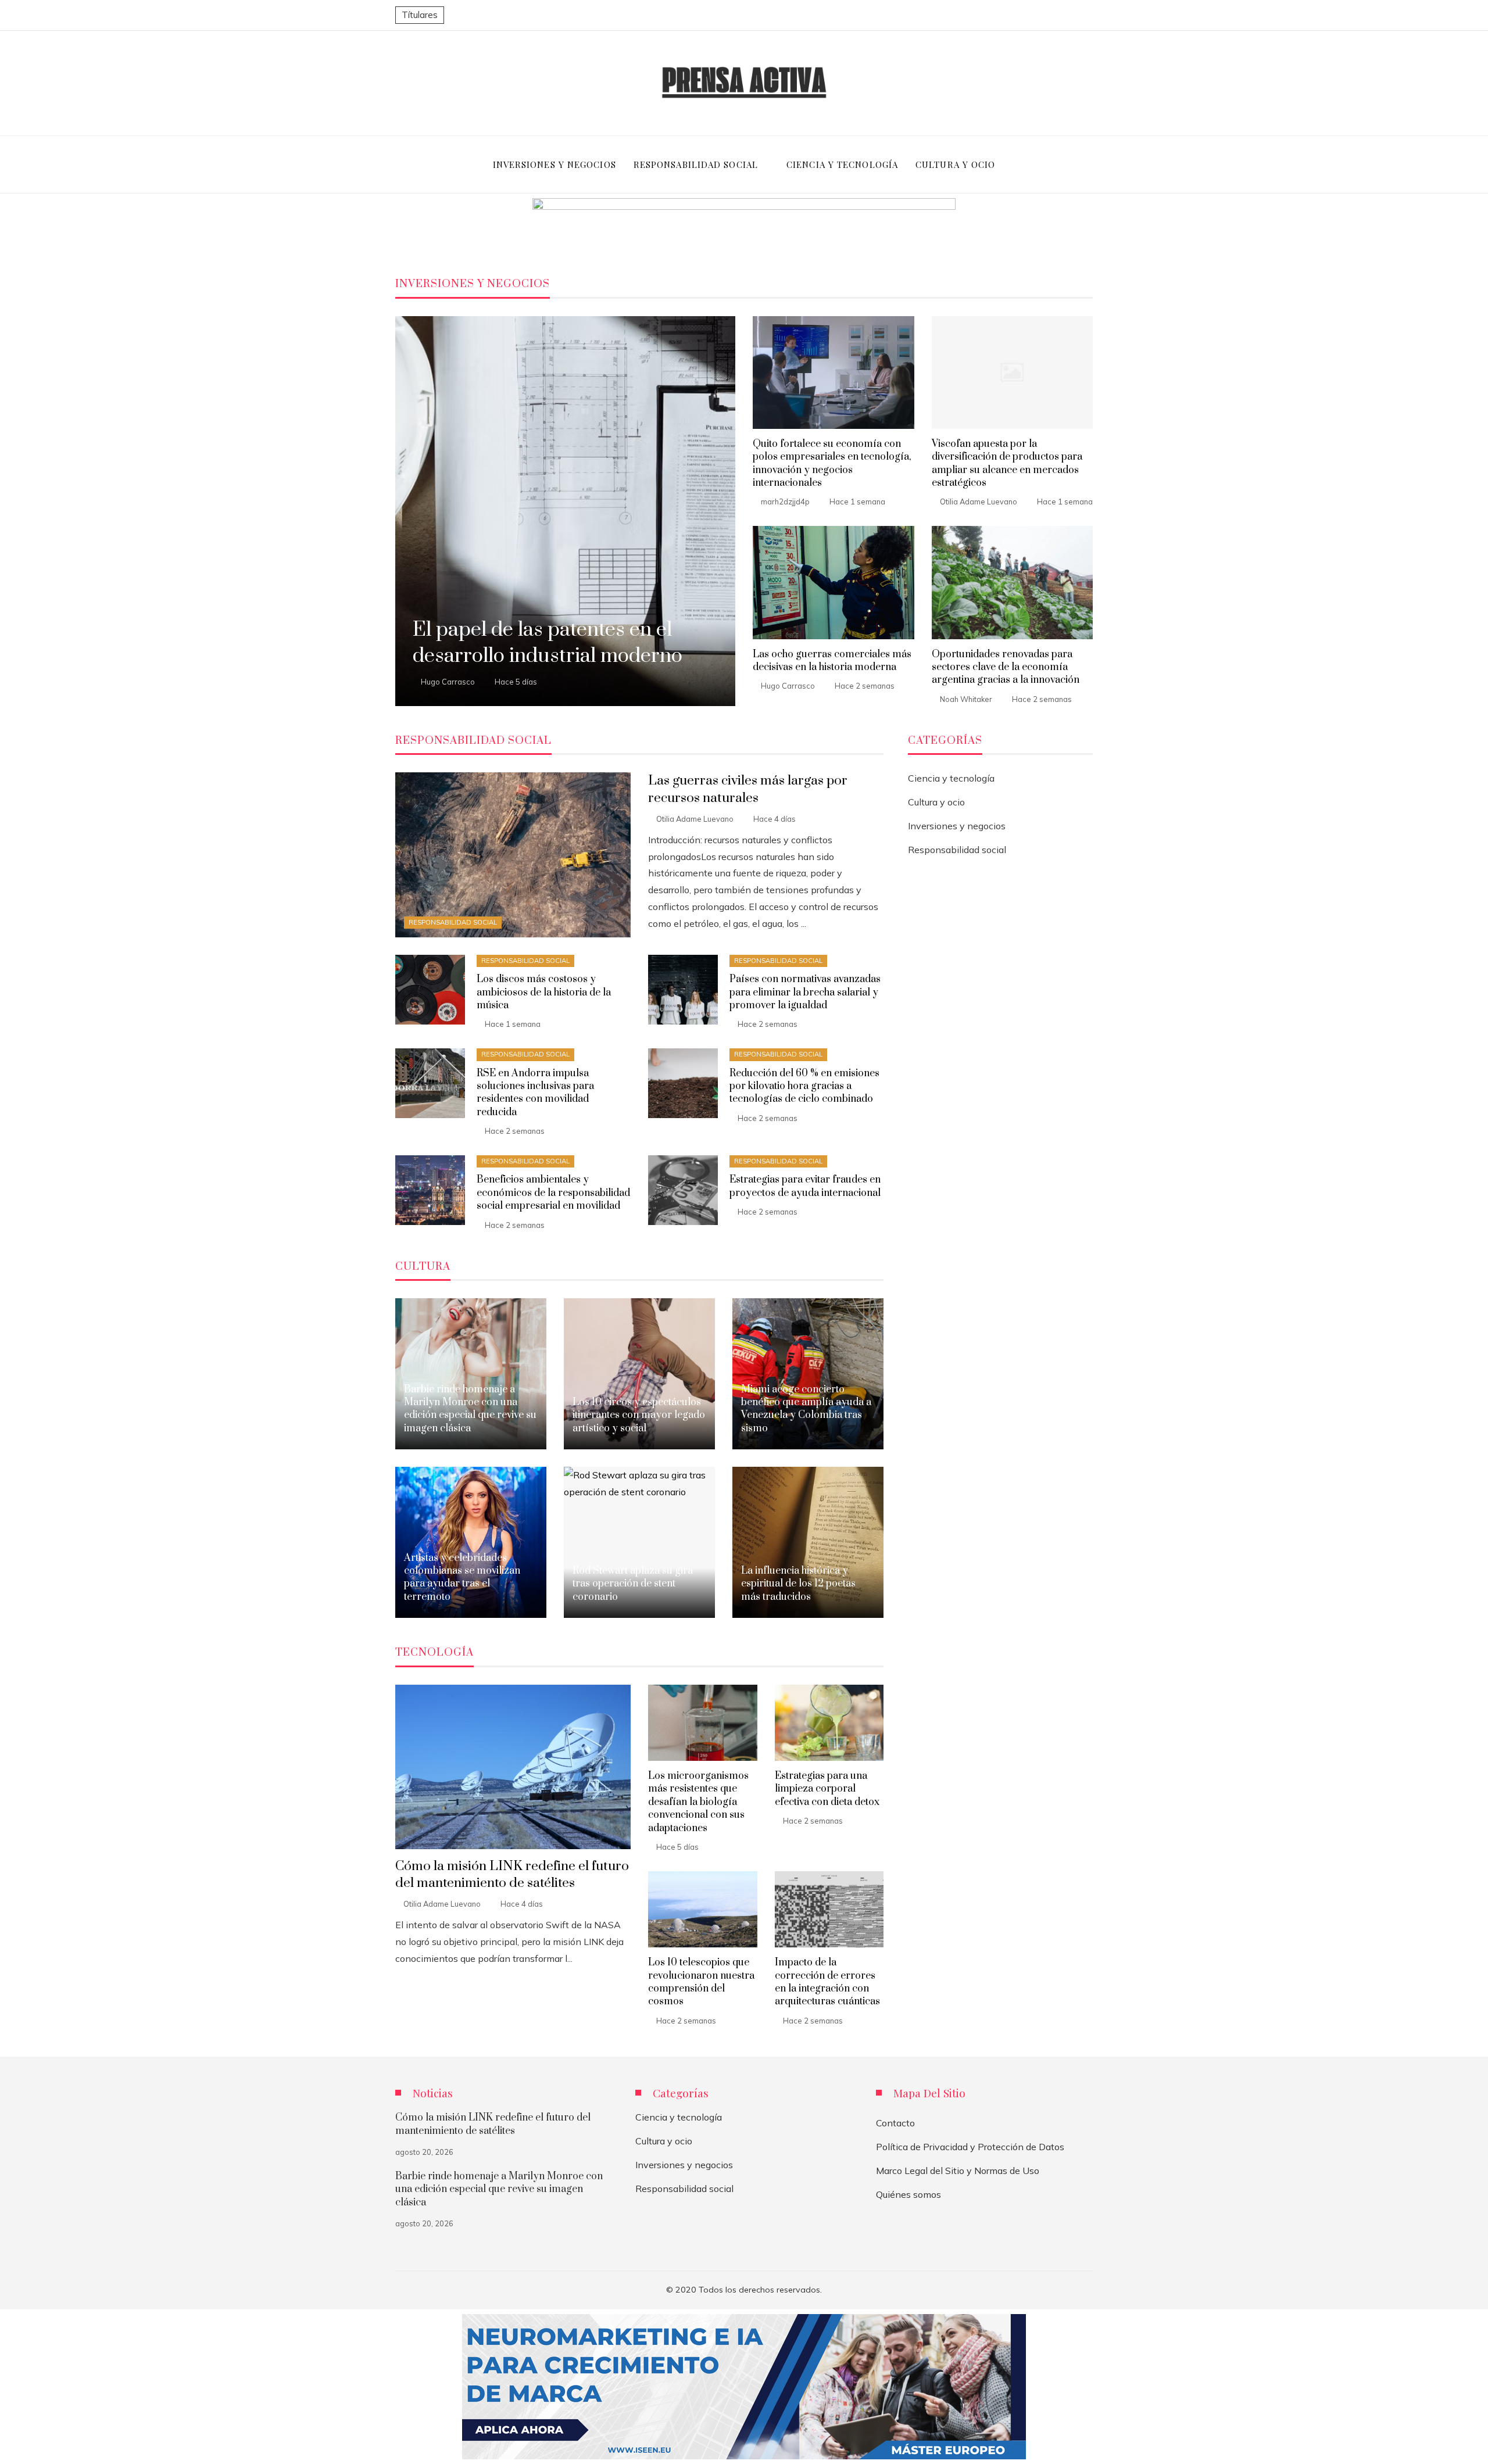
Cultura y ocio (936, 802)
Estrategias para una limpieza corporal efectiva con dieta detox (827, 1789)
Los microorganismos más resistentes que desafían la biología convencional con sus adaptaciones (698, 1802)
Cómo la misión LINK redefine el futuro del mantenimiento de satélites (512, 1875)
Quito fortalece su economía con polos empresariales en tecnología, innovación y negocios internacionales (832, 463)
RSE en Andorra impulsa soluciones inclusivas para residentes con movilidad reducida (535, 1093)
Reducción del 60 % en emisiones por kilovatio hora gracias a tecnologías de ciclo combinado (804, 1086)
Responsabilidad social (453, 922)
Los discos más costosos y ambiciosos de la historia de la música (544, 992)
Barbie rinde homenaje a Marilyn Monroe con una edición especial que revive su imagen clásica (499, 2189)
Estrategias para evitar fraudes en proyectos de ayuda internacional (805, 1186)
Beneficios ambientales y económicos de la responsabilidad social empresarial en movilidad (553, 1193)
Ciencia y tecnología (951, 778)
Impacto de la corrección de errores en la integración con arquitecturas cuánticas (827, 1982)
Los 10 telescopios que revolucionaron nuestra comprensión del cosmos (701, 1982)
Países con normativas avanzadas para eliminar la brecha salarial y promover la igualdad (805, 992)
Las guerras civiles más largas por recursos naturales (748, 789)
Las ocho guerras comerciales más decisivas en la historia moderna (832, 661)
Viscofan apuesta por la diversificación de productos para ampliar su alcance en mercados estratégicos (1007, 463)
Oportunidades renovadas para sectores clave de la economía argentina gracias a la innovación (1006, 667)
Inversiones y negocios (957, 826)
